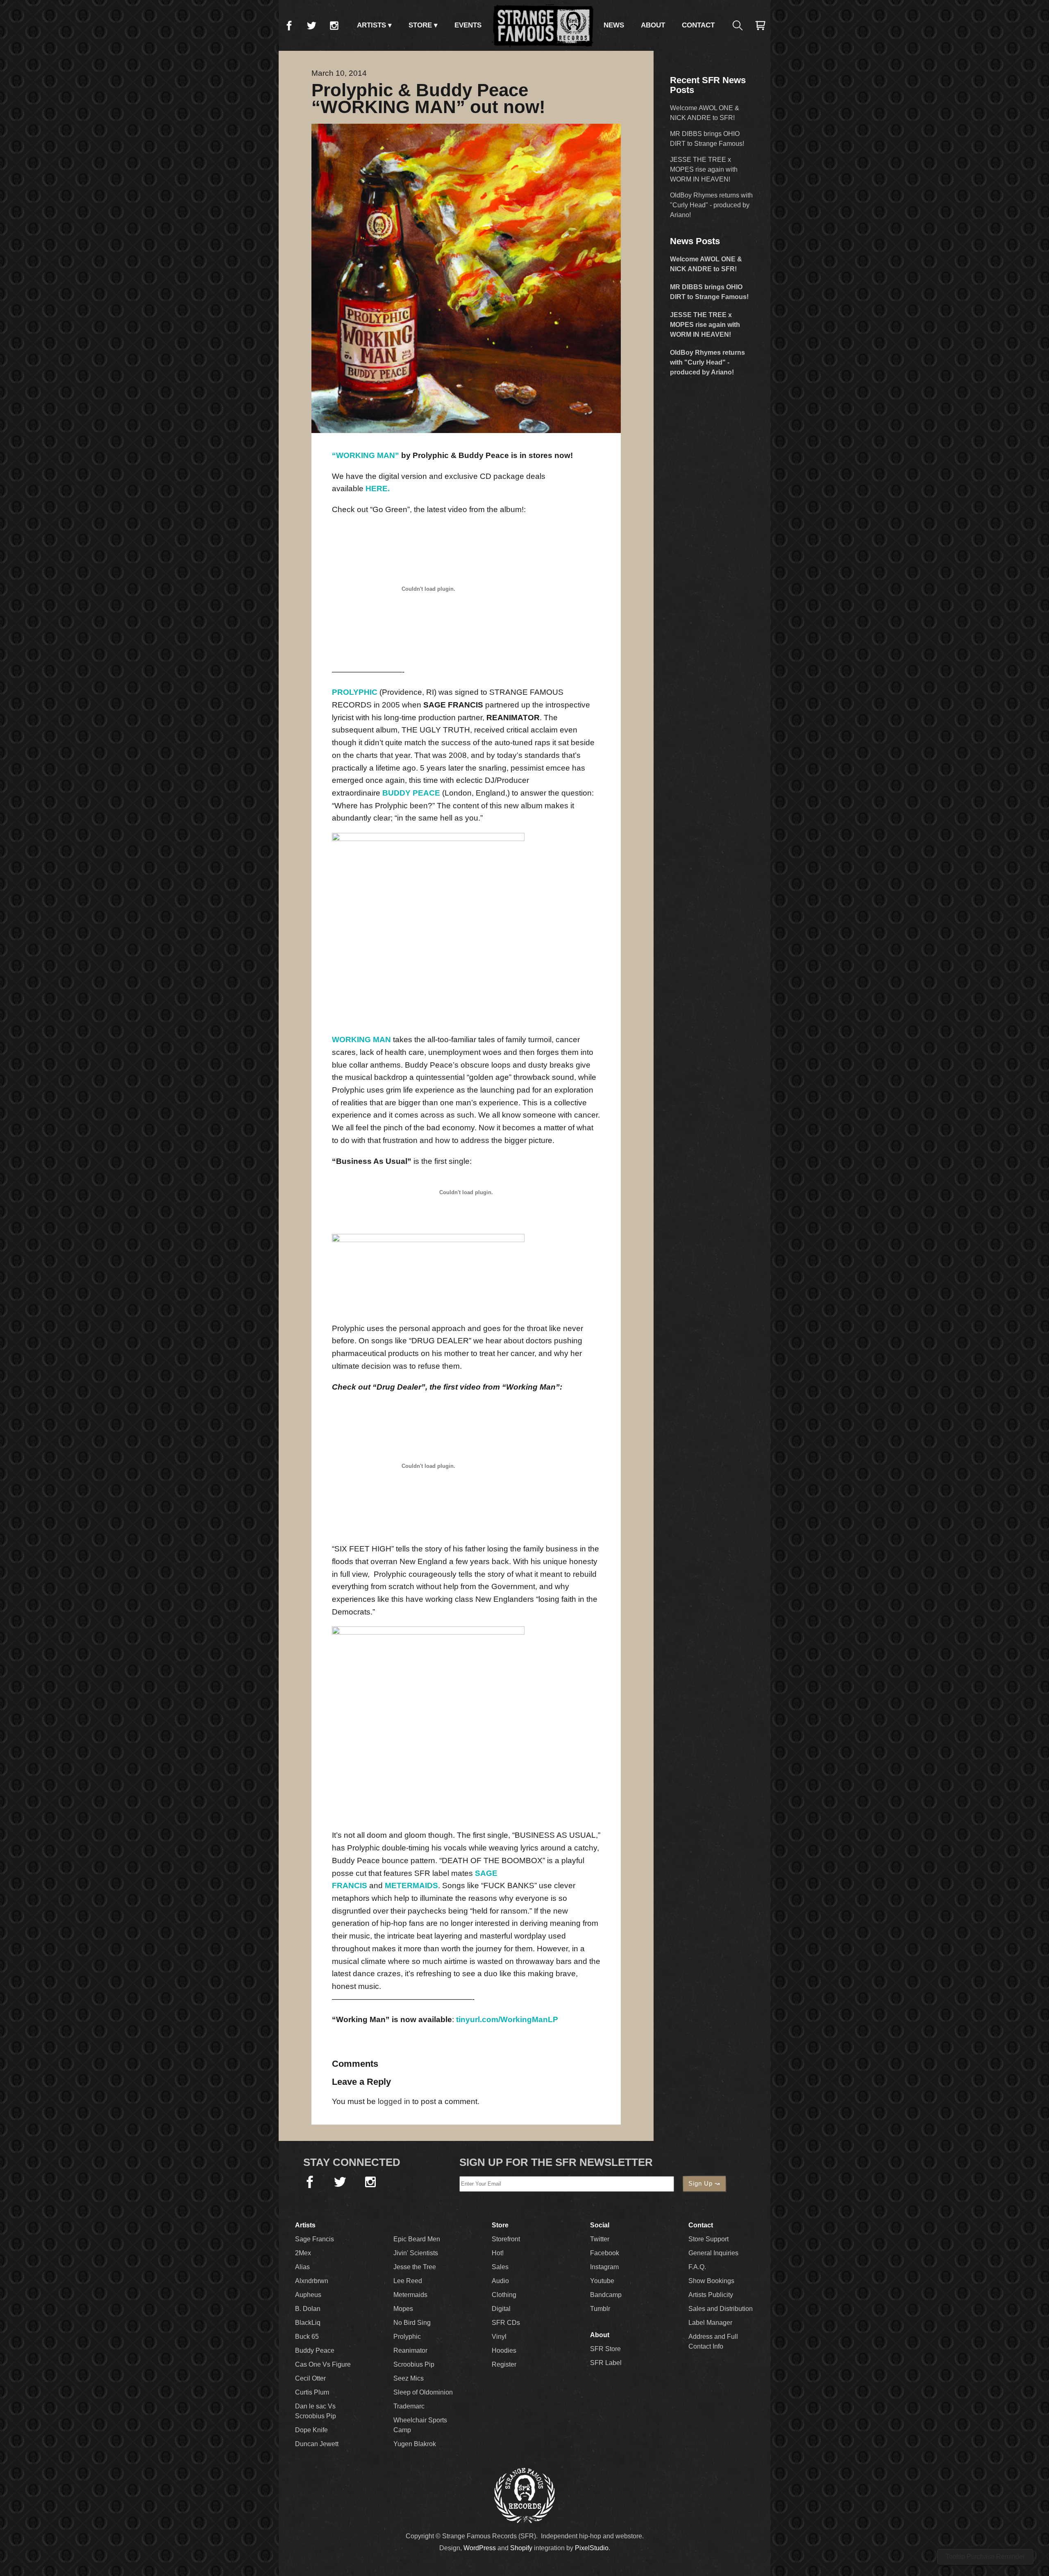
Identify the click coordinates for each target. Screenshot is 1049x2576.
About (653, 25)
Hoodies (504, 2350)
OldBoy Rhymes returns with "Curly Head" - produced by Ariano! (711, 205)
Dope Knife (311, 2430)
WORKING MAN (361, 1040)
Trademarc (409, 2406)
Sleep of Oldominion (423, 2392)
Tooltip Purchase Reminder (985, 2557)
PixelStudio (592, 2548)
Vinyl (499, 2337)
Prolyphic (407, 2337)
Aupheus (308, 2295)
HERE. (378, 489)
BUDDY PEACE (411, 793)
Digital (501, 2309)
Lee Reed (408, 2281)
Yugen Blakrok (415, 2444)
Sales (500, 2267)
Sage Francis (314, 2239)
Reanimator (410, 2350)
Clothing (504, 2295)
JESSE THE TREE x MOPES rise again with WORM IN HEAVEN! (704, 169)
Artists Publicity (711, 2295)
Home (543, 25)
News (614, 25)
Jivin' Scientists (416, 2253)
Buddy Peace (315, 2350)
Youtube (602, 2281)
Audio (500, 2281)
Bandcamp (606, 2295)
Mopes (403, 2309)
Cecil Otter (310, 2378)
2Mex (303, 2253)
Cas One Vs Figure (323, 2364)
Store (420, 25)
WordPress (480, 2548)
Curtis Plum (312, 2392)
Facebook (289, 25)
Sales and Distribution (721, 2309)
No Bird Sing (412, 2323)
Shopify (521, 2548)
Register (504, 2364)
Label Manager (710, 2323)
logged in (394, 2101)
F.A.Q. (697, 2267)
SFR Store (605, 2349)
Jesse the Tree (415, 2267)
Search (738, 25)
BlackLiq (308, 2323)
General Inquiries (713, 2253)
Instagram (334, 25)
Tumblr (600, 2309)
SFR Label (606, 2363)
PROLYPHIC (355, 692)
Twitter (311, 25)
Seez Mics (409, 2378)
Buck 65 (307, 2337)
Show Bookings (711, 2281)
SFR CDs (506, 2323)
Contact (698, 25)
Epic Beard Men (417, 2239)
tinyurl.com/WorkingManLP (507, 2019)
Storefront (506, 2239)
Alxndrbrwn (312, 2281)
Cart (760, 25)
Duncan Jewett (317, 2444)
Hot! (498, 2253)
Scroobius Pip (414, 2364)
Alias (302, 2267)
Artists (371, 25)
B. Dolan (308, 2309)
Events (468, 25)
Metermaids (410, 2295)
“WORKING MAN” (366, 455)
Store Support (708, 2239)
